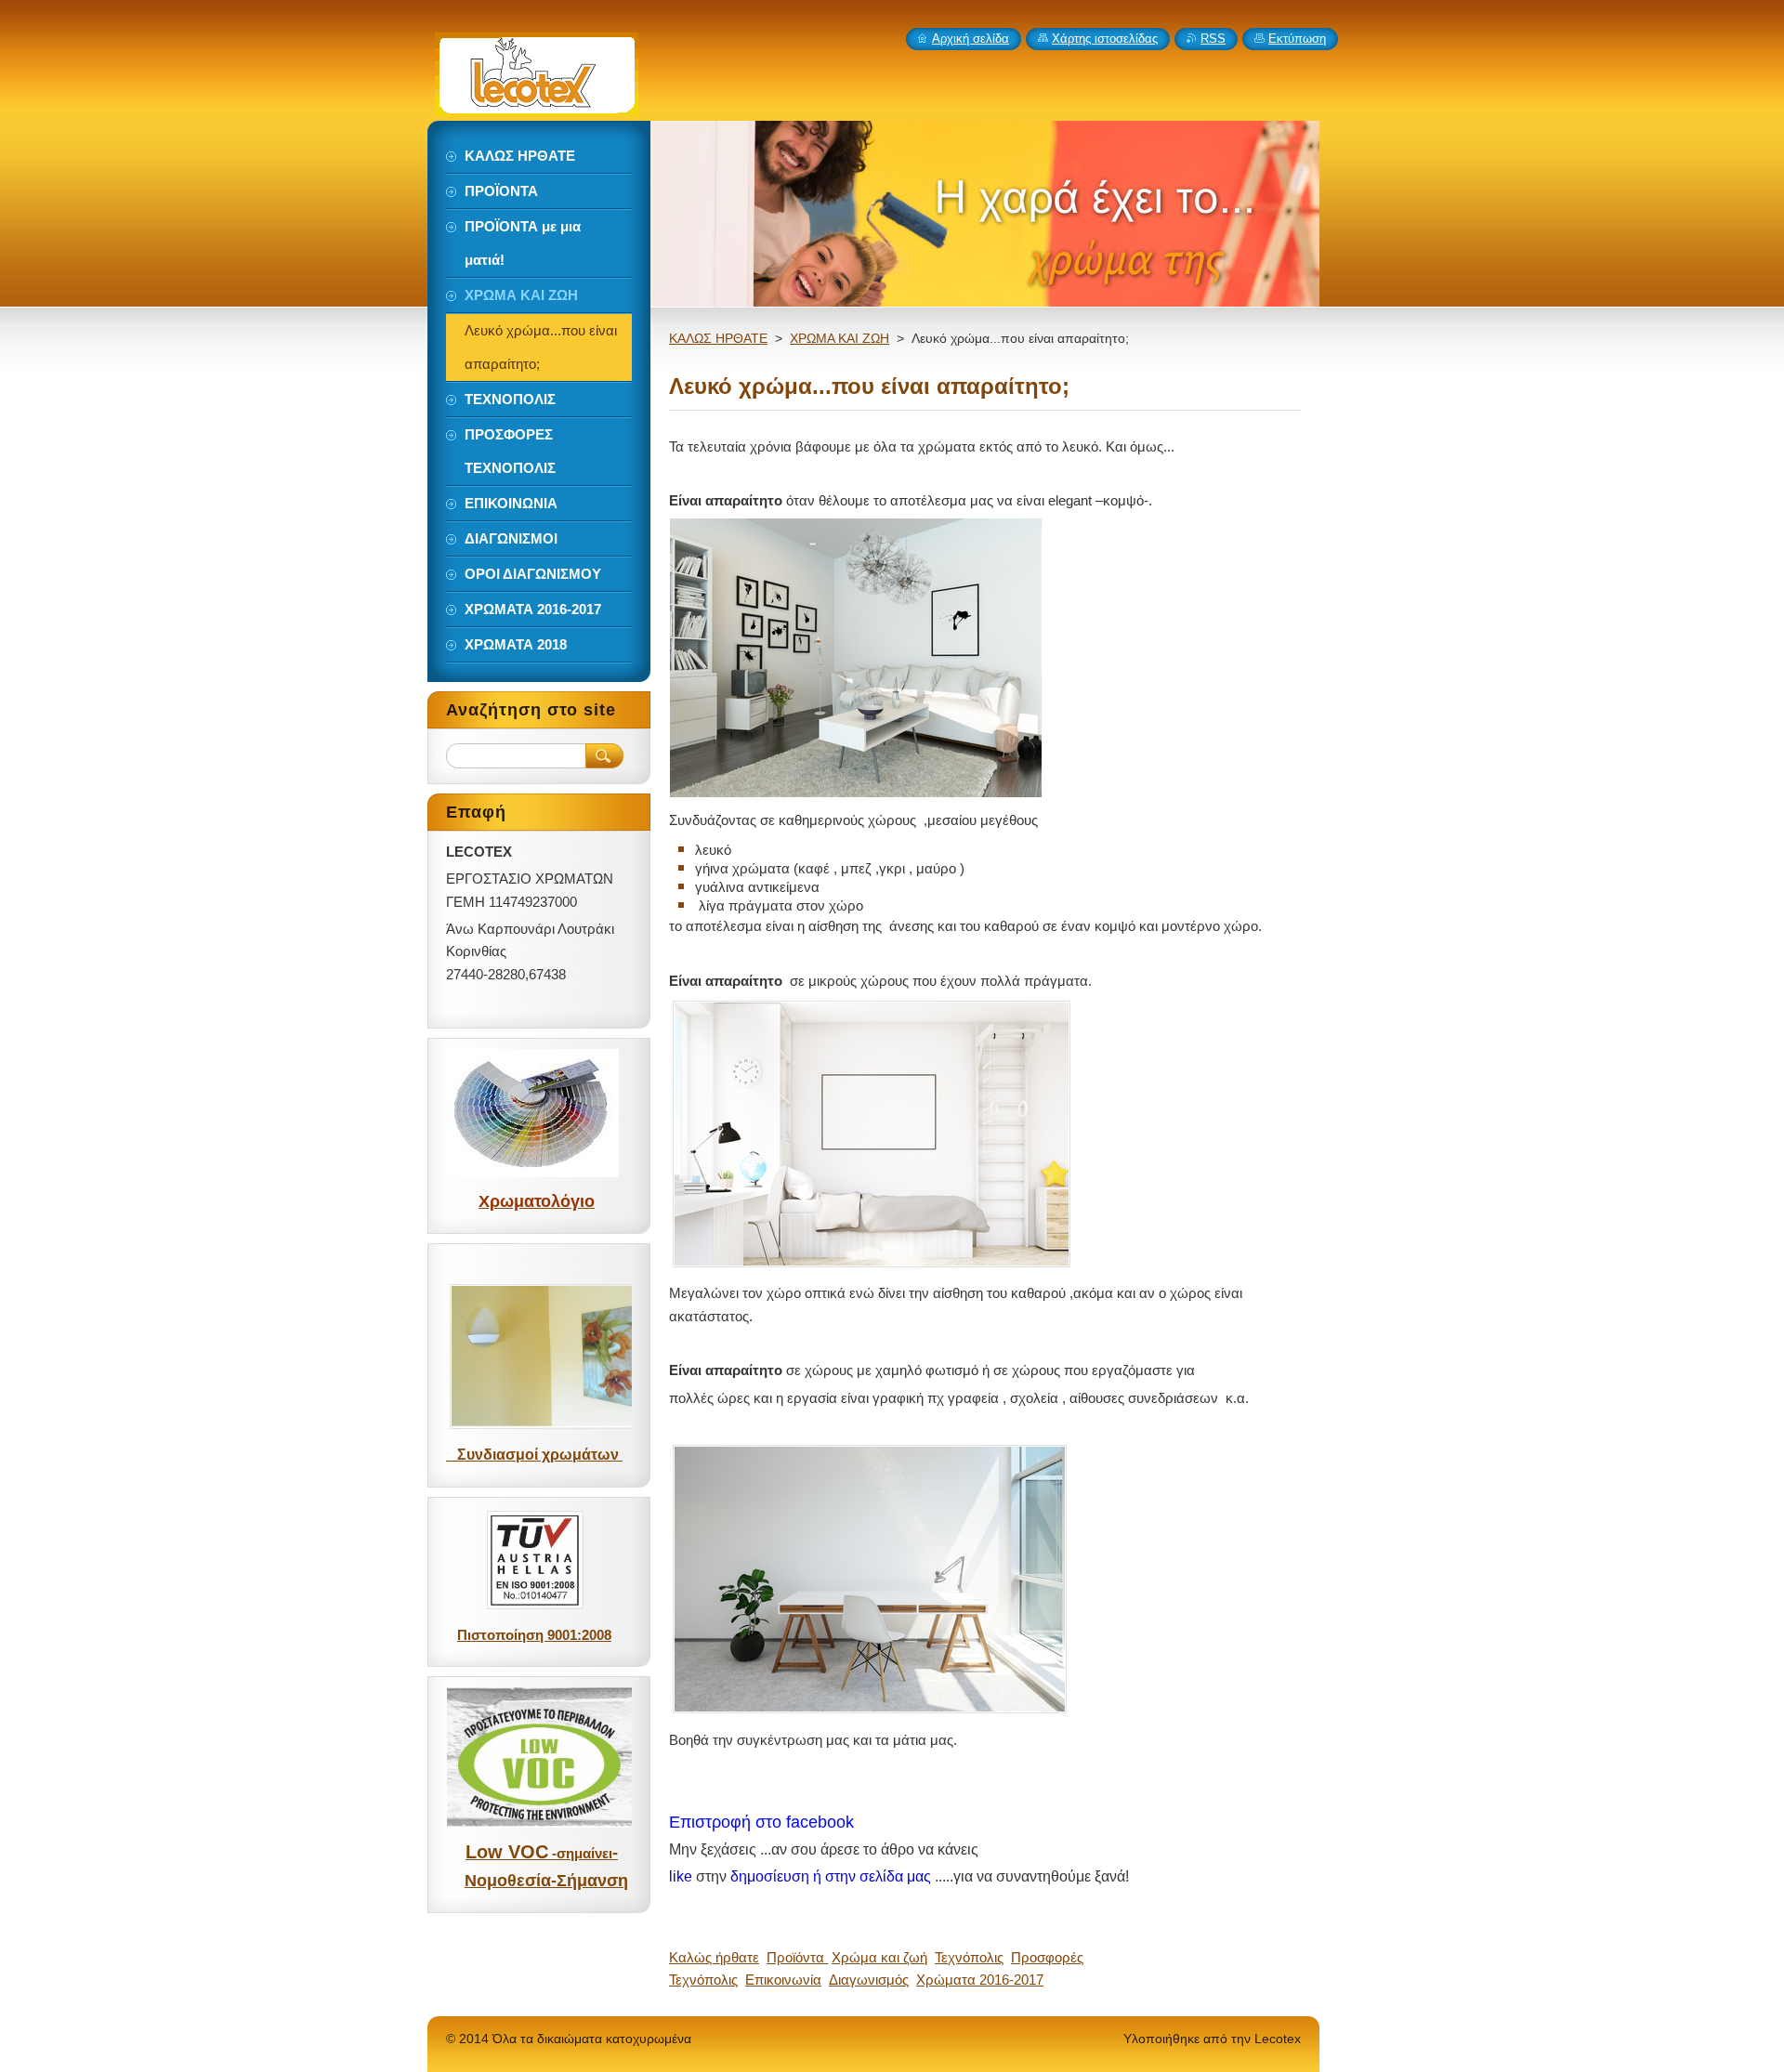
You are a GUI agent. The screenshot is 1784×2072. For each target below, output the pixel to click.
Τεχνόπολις (969, 1957)
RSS (1213, 39)
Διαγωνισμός (869, 1980)
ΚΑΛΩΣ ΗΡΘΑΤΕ (718, 339)
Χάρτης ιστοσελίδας (1105, 39)
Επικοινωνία (783, 1980)
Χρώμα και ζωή (879, 1957)
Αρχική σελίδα (971, 39)
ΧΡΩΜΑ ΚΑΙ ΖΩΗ (840, 339)
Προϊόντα (797, 1957)
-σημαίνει (582, 1853)
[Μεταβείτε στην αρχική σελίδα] (537, 106)
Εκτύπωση (1297, 39)
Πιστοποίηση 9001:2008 (534, 1635)
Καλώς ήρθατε (714, 1957)
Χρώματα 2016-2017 (980, 1980)
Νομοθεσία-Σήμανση (546, 1881)
